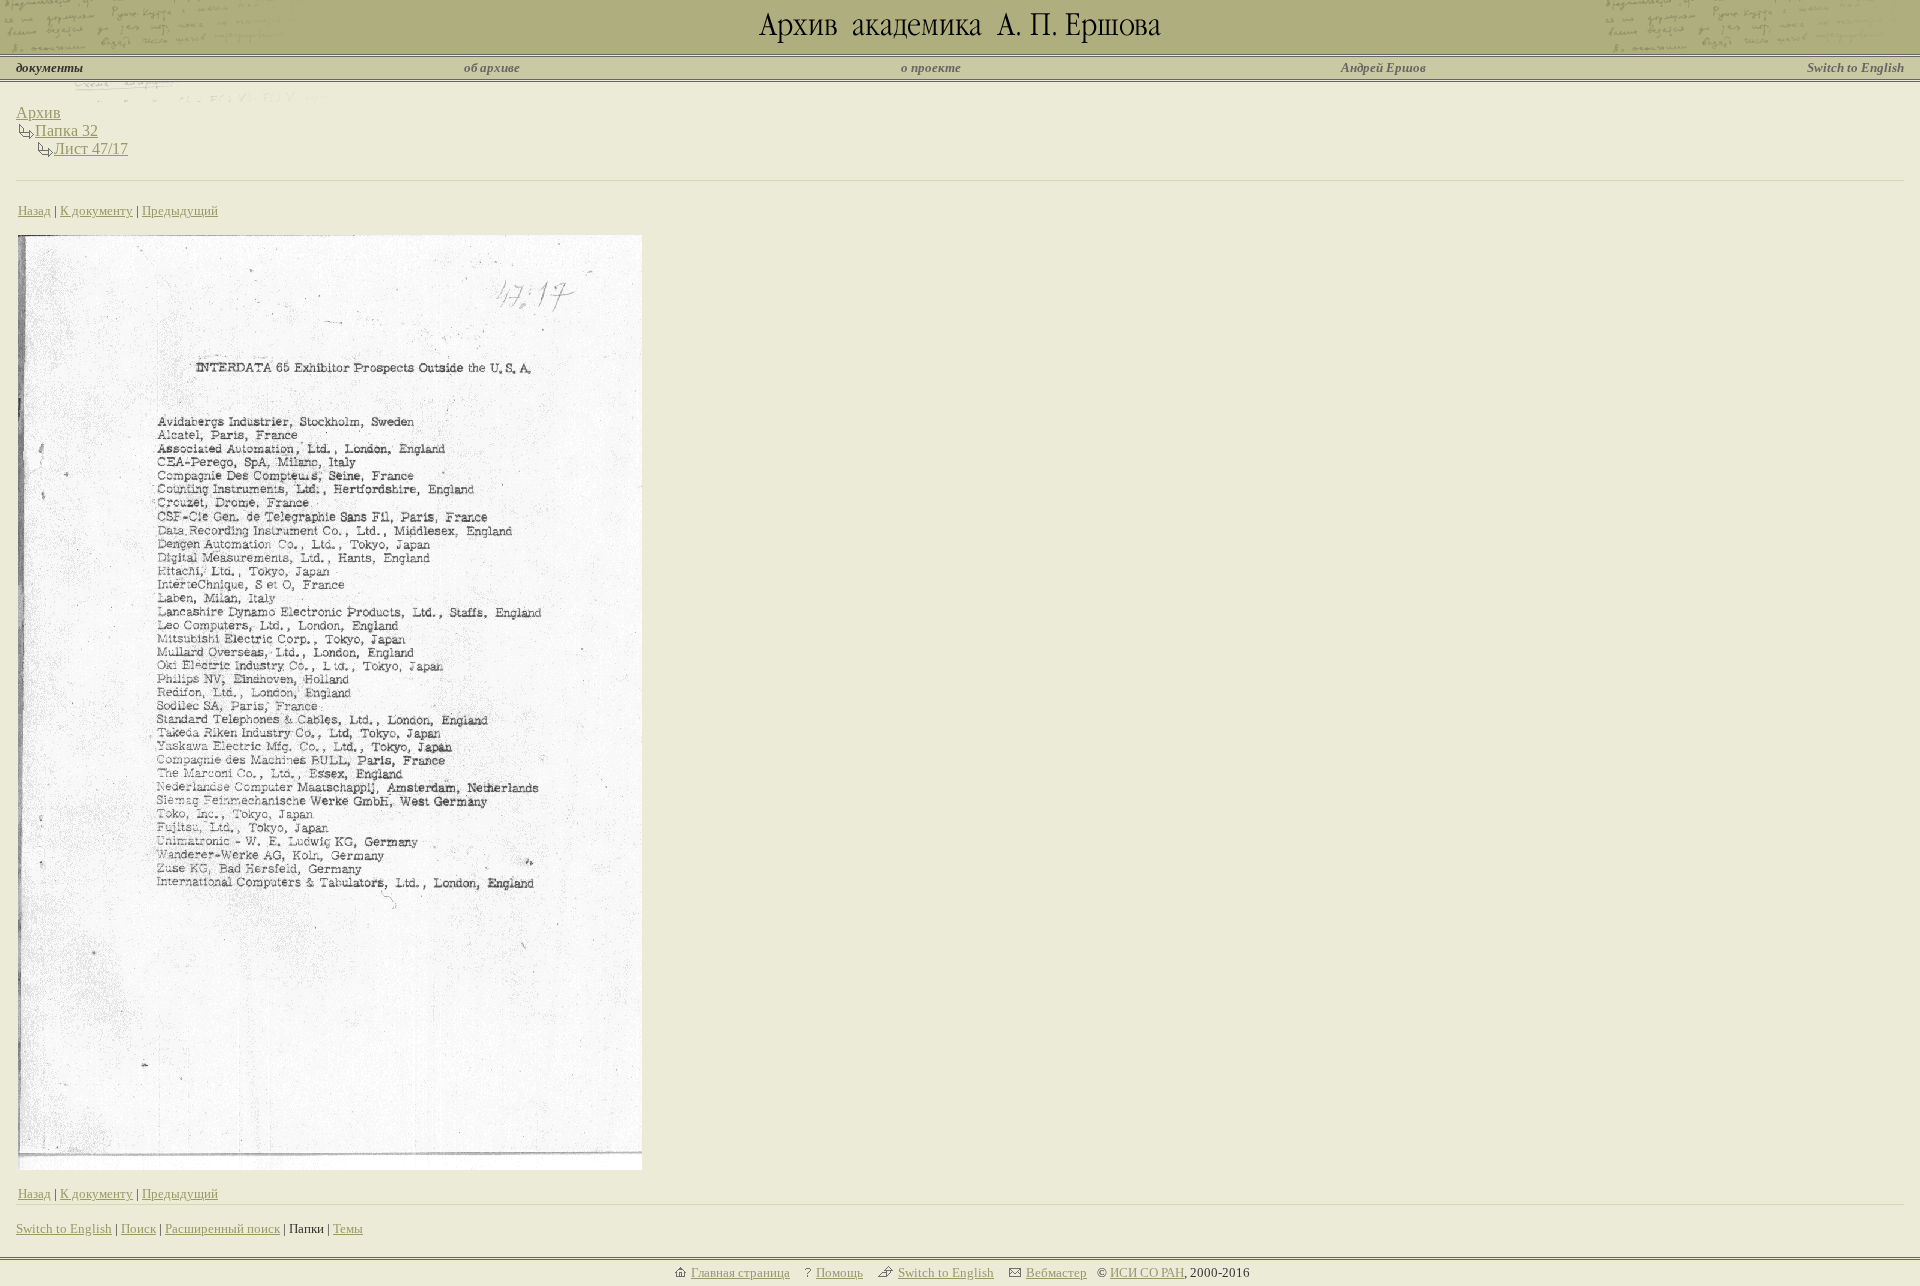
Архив (38, 112)
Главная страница (740, 1272)
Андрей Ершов (1383, 67)
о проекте (931, 67)
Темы (348, 1228)
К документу (96, 210)
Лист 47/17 (91, 148)
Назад (34, 210)
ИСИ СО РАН (1147, 1272)
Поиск (138, 1228)
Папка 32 (66, 130)
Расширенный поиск (222, 1228)
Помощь (839, 1272)
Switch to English (1855, 67)
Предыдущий (180, 210)
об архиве (492, 67)
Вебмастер (1056, 1272)
